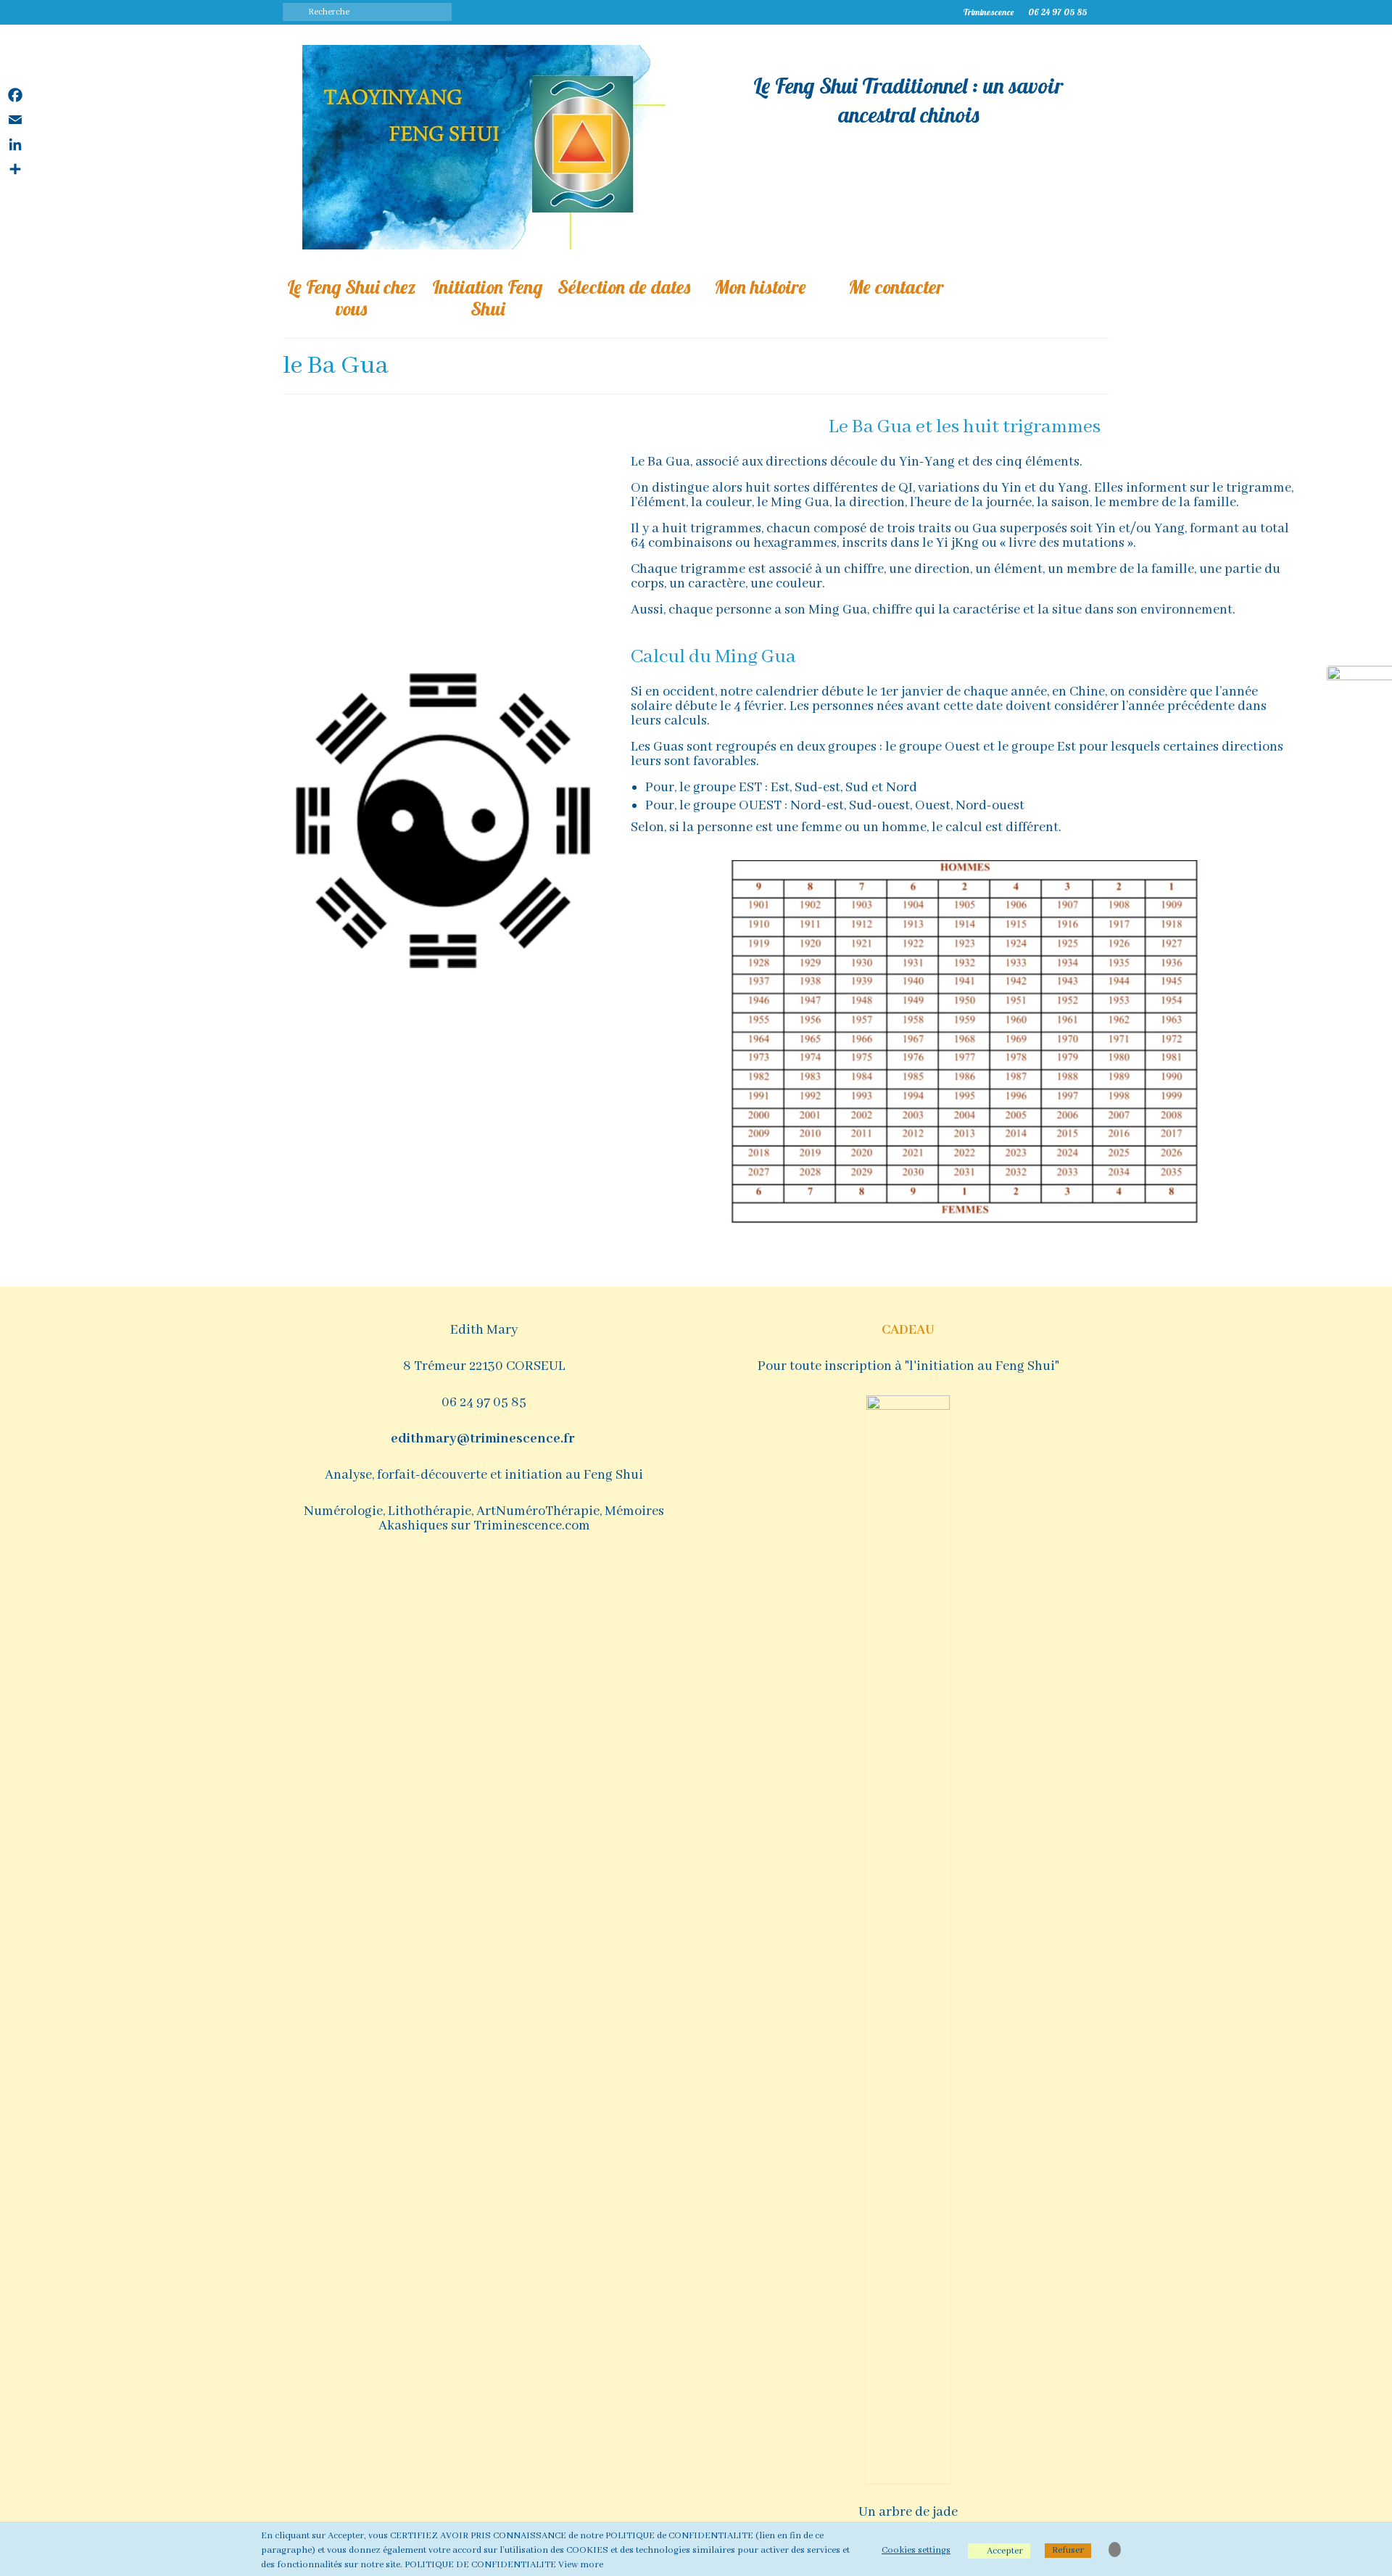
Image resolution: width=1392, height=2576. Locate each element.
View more (581, 2565)
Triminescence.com (532, 1526)
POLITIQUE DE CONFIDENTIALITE (480, 2565)
